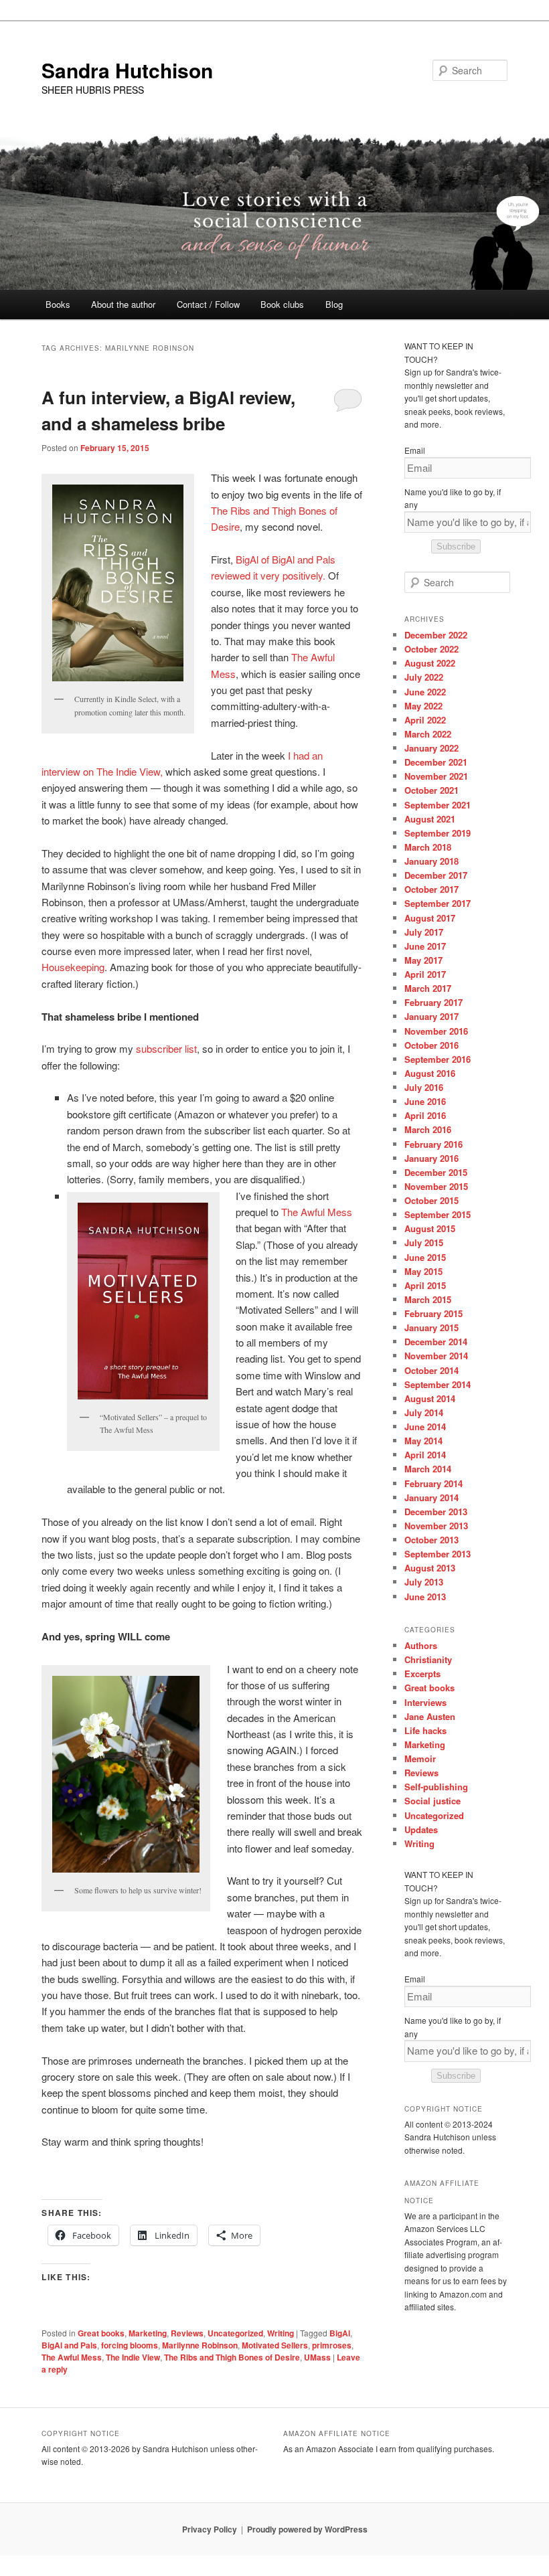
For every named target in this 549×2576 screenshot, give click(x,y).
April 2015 (425, 1285)
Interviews (425, 1702)
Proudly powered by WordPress (307, 2529)
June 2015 (425, 1257)
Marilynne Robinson (200, 2345)
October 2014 (432, 1370)
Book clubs (282, 304)
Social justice (433, 1801)
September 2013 (438, 1554)
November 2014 (436, 1356)
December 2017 (436, 875)
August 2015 (430, 1228)
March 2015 (428, 1299)
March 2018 (428, 847)
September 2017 (438, 903)
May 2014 (423, 1441)
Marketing (148, 2333)
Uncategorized (235, 2333)
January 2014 (432, 1497)
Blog (334, 304)
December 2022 (436, 635)
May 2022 (423, 706)
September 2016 (438, 1059)
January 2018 (432, 861)
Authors (421, 1645)
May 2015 (423, 1271)
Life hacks (425, 1730)
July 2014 (424, 1412)
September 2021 (438, 805)
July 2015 (424, 1242)
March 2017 (428, 988)
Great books (101, 2333)
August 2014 (430, 1398)
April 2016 (425, 1115)
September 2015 (438, 1214)
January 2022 (432, 748)
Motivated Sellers (275, 2345)
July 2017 (424, 932)
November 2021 (436, 776)
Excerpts (422, 1673)
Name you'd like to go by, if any (453, 498)
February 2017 (434, 1002)
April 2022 (425, 720)
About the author (123, 304)
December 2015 (436, 1172)
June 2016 (425, 1101)
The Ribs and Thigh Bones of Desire (232, 2357)
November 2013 (436, 1526)
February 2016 (434, 1144)
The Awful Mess (317, 1212)
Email (415, 450)
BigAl (340, 2333)
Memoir (420, 1758)
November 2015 (436, 1186)
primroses (332, 2345)
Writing (281, 2333)
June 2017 (425, 946)
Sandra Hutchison (127, 70)
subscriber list (166, 1048)
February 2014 (434, 1483)
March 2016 (428, 1129)
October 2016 (432, 1045)
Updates (421, 1829)
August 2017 (430, 918)
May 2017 (423, 960)
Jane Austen (430, 1716)
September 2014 (438, 1384)
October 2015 (432, 1200)
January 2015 (432, 1327)
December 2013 (436, 1512)
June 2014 (425, 1427)
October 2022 (432, 649)
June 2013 (425, 1597)
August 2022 (430, 663)
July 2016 (424, 1087)
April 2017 (425, 974)
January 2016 (432, 1158)
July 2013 (424, 1582)
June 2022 (425, 692)
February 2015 (434, 1313)
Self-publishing (436, 1787)
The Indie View (133, 2357)
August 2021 (430, 819)
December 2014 (436, 1342)
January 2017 (432, 1016)
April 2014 (425, 1455)
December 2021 (436, 762)
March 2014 (428, 1469)
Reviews (187, 2333)
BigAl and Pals (69, 2345)
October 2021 (432, 790)
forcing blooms (130, 2345)
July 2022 (424, 677)
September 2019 (438, 833)
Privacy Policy (210, 2529)
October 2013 (432, 1540)
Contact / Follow (208, 304)
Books (58, 304)
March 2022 (428, 734)
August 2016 (430, 1073)
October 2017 (432, 889)
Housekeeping (73, 967)
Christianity (428, 1659)
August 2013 (430, 1568)
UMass (317, 2357)
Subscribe (456, 546)
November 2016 (436, 1031)
